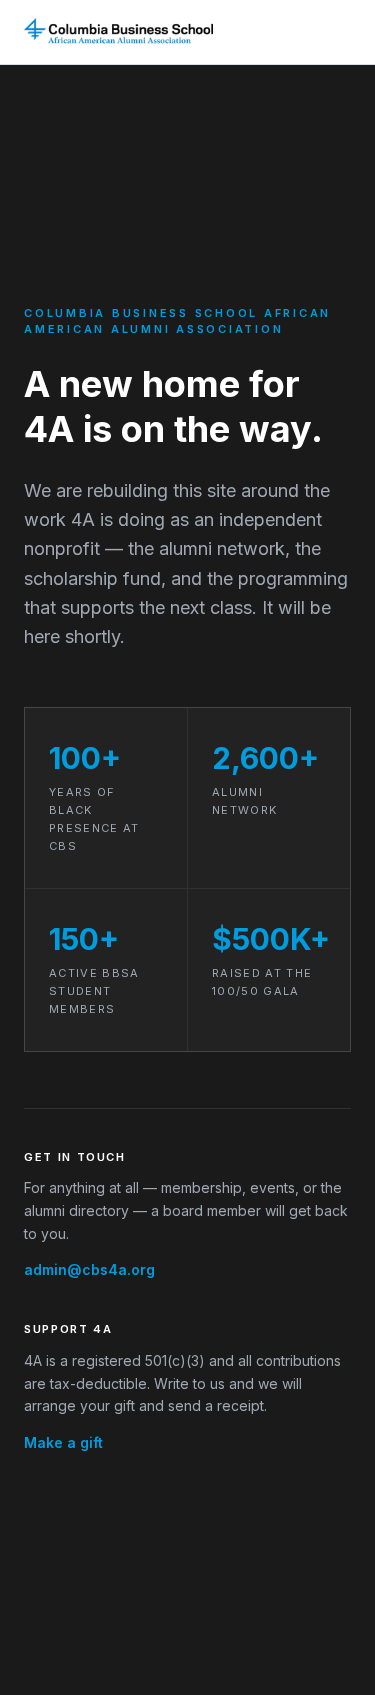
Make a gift (63, 1442)
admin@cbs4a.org (89, 1269)
